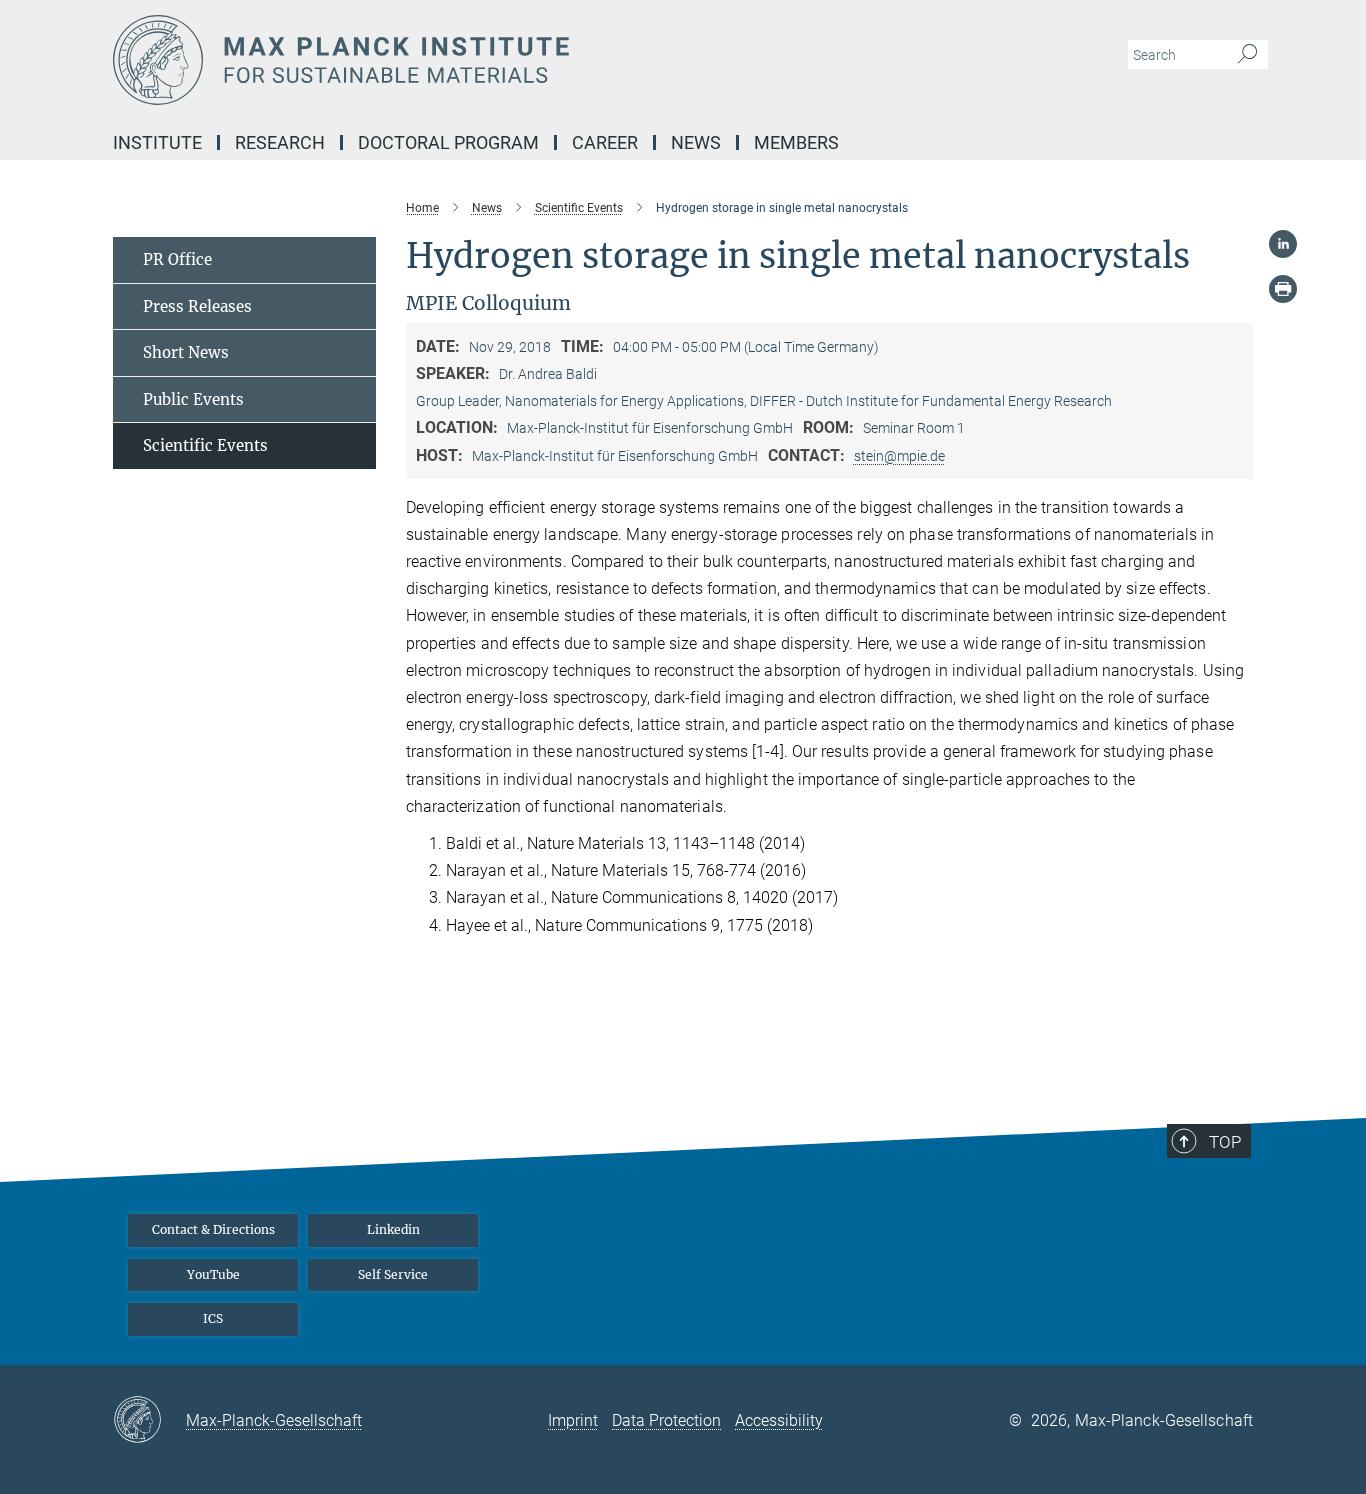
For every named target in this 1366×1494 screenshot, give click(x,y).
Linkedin (393, 1229)
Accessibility (779, 1420)
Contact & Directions (213, 1229)
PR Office (177, 259)
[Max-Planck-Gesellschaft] (149, 1421)
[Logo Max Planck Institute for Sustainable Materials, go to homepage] (488, 60)
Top (1225, 1142)
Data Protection (666, 1420)
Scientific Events (205, 445)
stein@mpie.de (899, 456)
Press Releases (197, 306)
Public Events (193, 399)
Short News (186, 352)
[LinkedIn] (1283, 244)
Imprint (573, 1420)
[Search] (1247, 55)
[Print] (1283, 289)
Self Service (393, 1274)
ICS (213, 1318)
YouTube (213, 1274)
